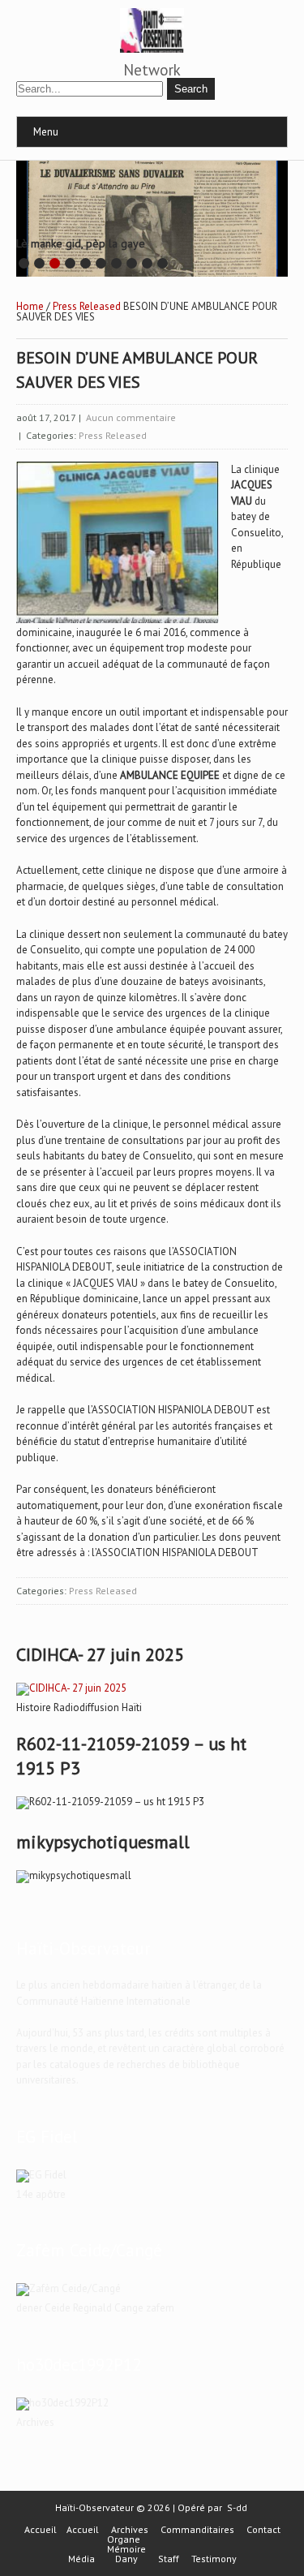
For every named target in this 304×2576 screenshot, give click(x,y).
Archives (130, 2530)
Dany (126, 2559)
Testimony (214, 2559)
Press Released (87, 306)
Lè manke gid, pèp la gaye (81, 243)
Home (30, 306)
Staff (169, 2559)
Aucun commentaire (131, 417)
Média (81, 2559)
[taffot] (71, 1688)
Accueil (41, 2530)
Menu (46, 132)
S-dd (237, 2507)
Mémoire (126, 2549)
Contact (263, 2530)
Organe (124, 2539)
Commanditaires (197, 2530)
